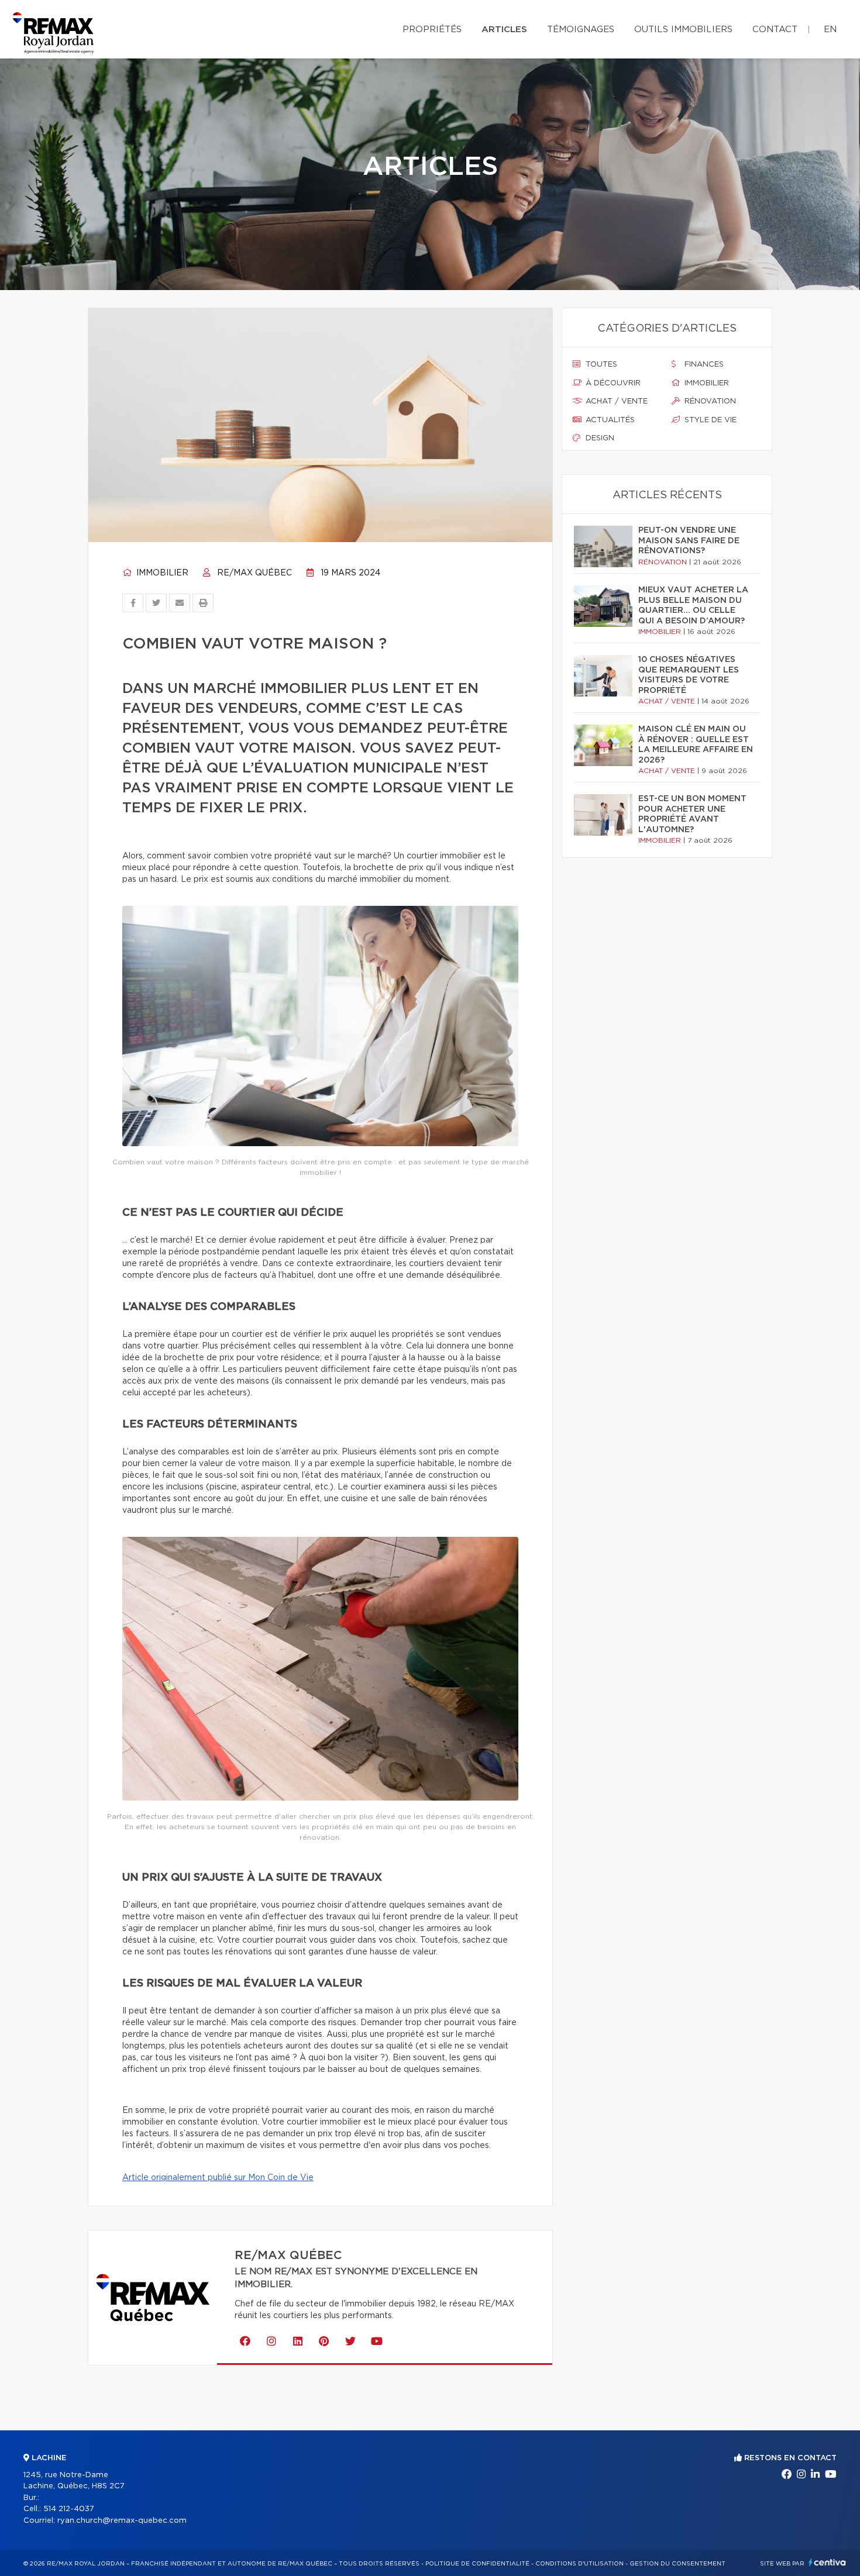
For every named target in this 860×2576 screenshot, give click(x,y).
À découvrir (612, 383)
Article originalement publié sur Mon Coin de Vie (218, 2178)
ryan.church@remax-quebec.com (122, 2521)
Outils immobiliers (683, 30)
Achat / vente (615, 401)
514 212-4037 (69, 2509)
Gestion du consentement (677, 2564)
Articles (504, 30)
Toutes (600, 365)
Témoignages (581, 30)
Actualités (609, 420)
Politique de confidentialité (477, 2564)
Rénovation (709, 401)
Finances (703, 365)
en (830, 30)
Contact (775, 30)
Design (599, 438)
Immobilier (161, 573)
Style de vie (709, 420)
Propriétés (432, 30)
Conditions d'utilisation (579, 2564)
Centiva (827, 2562)
